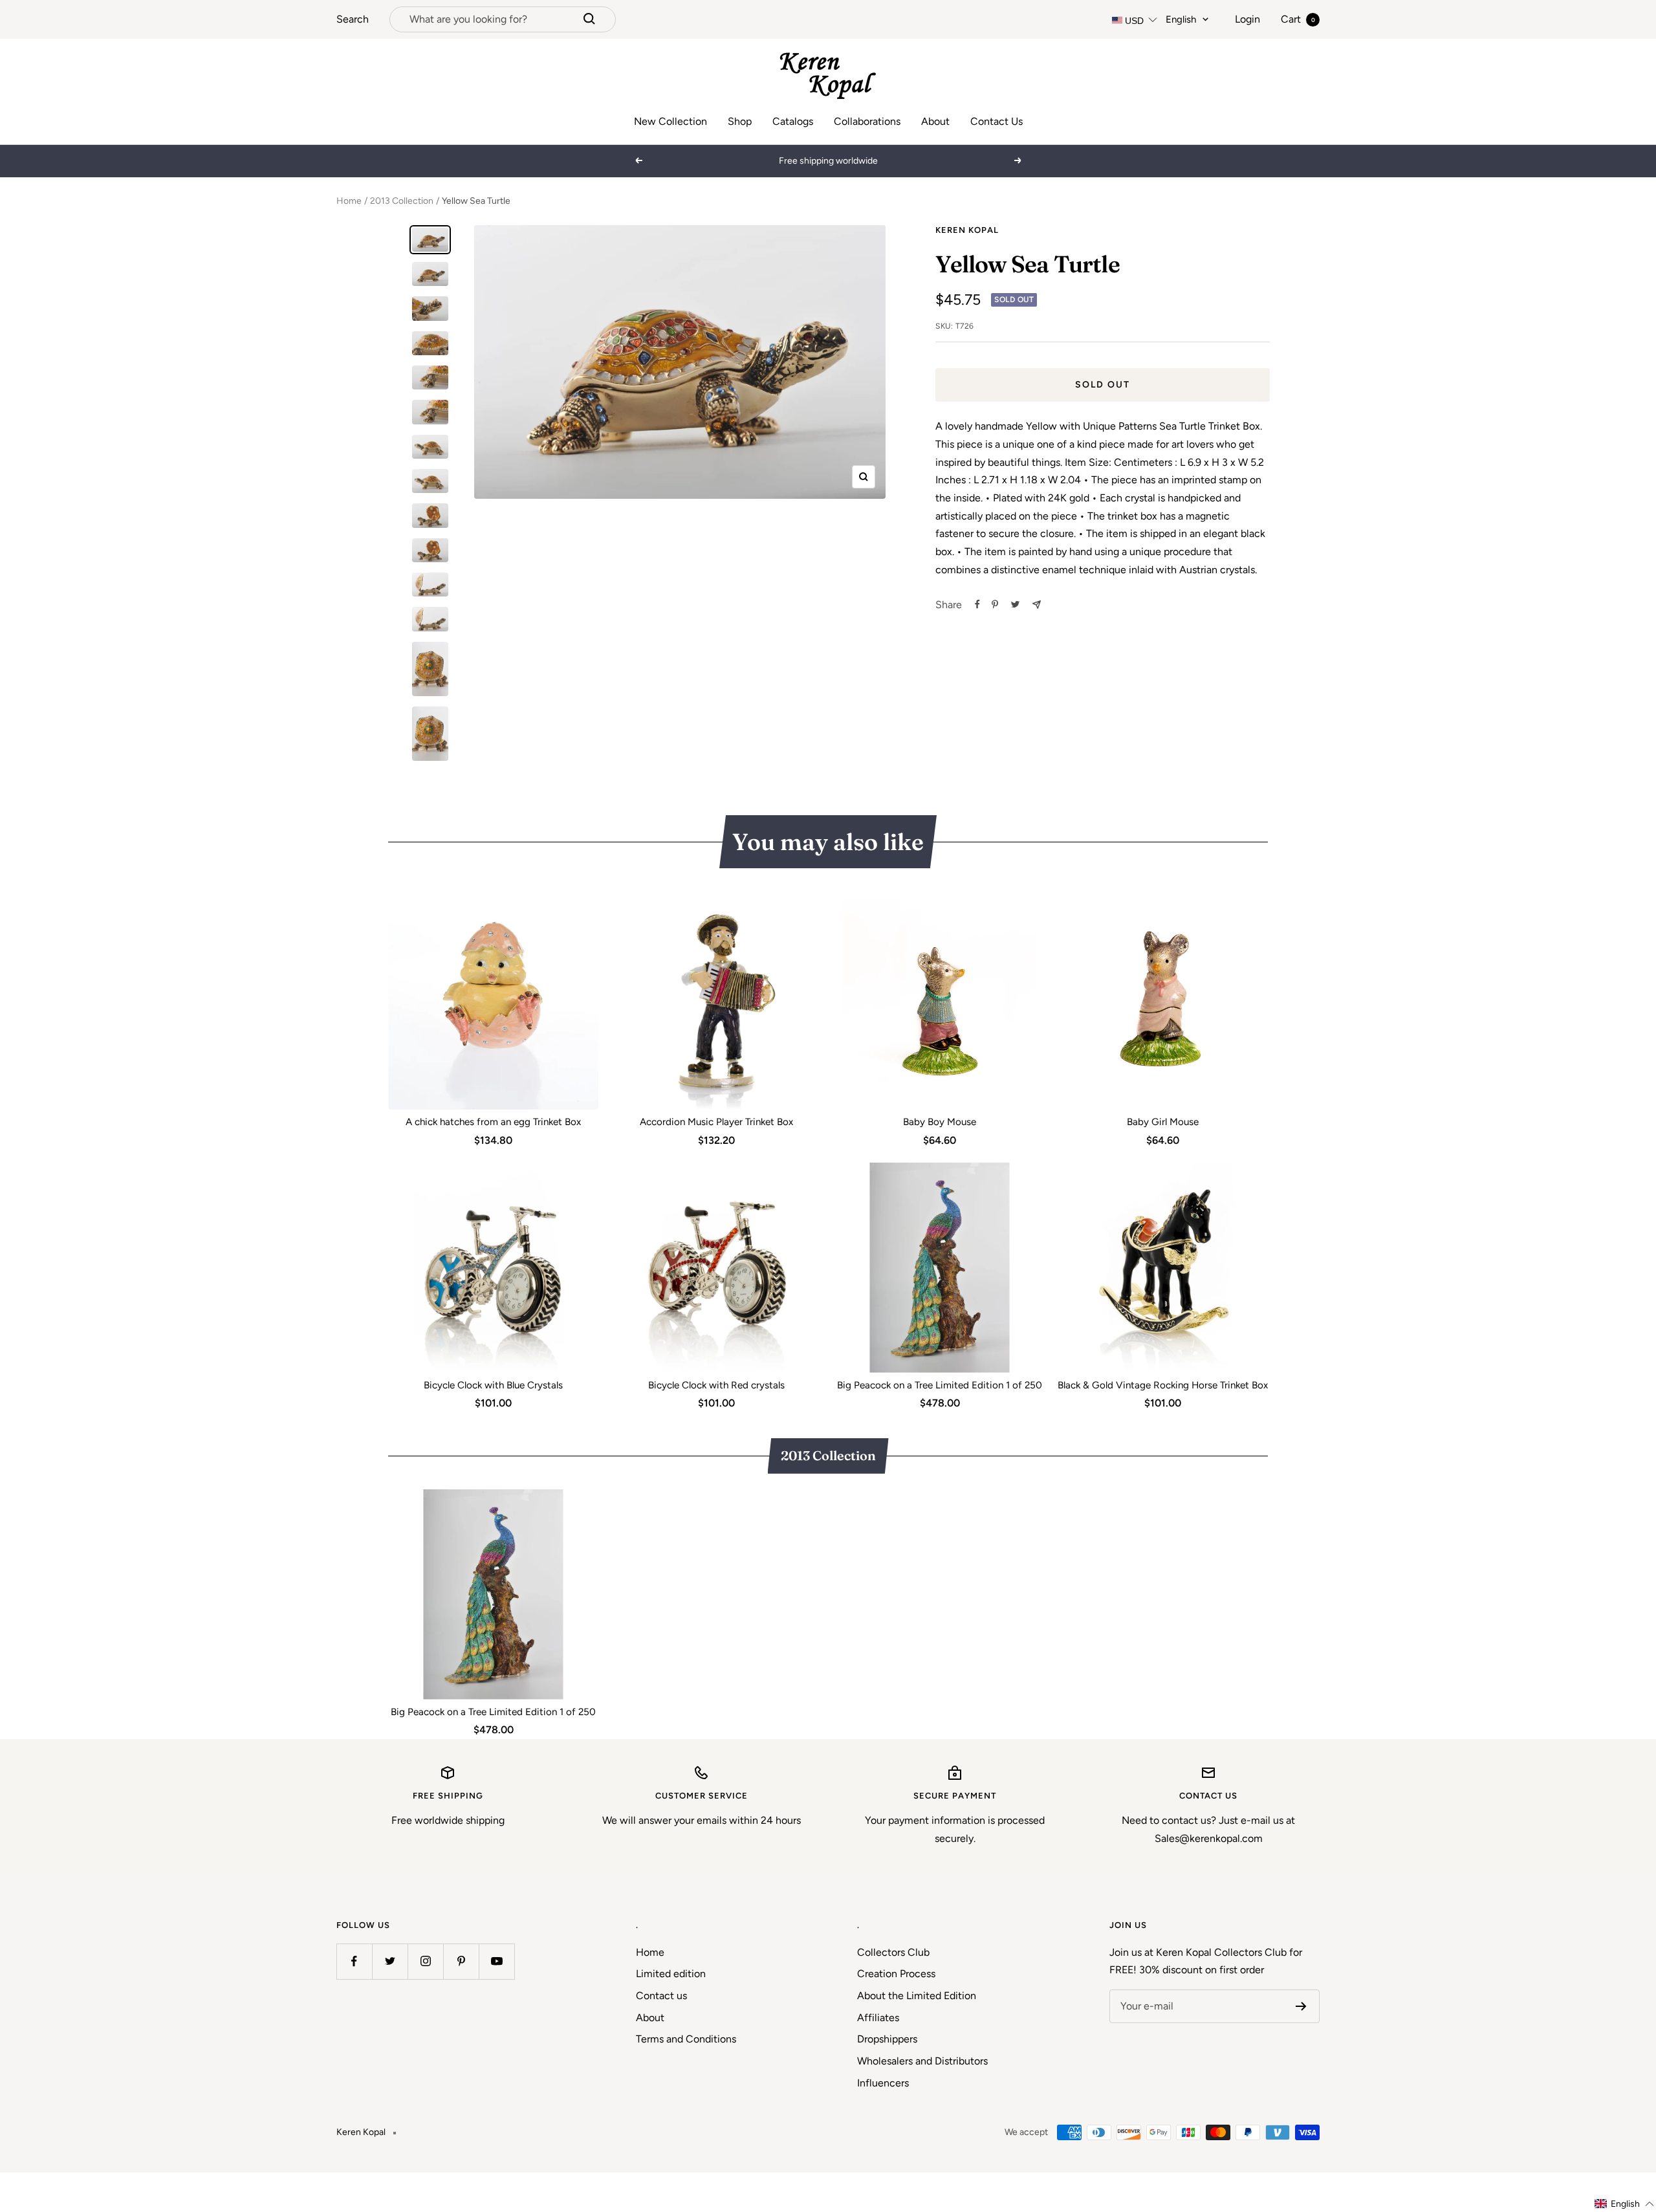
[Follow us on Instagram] (425, 1961)
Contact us (661, 1996)
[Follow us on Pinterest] (461, 1961)
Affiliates (878, 2018)
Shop (740, 121)
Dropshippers (887, 2039)
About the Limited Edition (917, 1996)
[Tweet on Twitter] (1015, 604)
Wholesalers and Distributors (922, 2061)
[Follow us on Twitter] (390, 1961)
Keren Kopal (967, 230)
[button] (1625, 2204)
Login (1247, 19)
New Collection (670, 121)
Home (349, 201)
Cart (1298, 19)
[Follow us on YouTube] (496, 1961)
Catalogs (793, 121)
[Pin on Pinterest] (995, 604)
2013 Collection (402, 201)
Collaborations (867, 121)
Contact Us (997, 121)
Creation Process (896, 1974)
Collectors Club (893, 1952)
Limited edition (671, 1974)
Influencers (883, 2083)
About (935, 121)
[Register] (1301, 2006)
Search (353, 19)
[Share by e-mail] (1037, 605)
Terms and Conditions (686, 2039)
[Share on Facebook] (977, 604)
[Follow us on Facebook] (354, 1961)
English (1181, 19)
